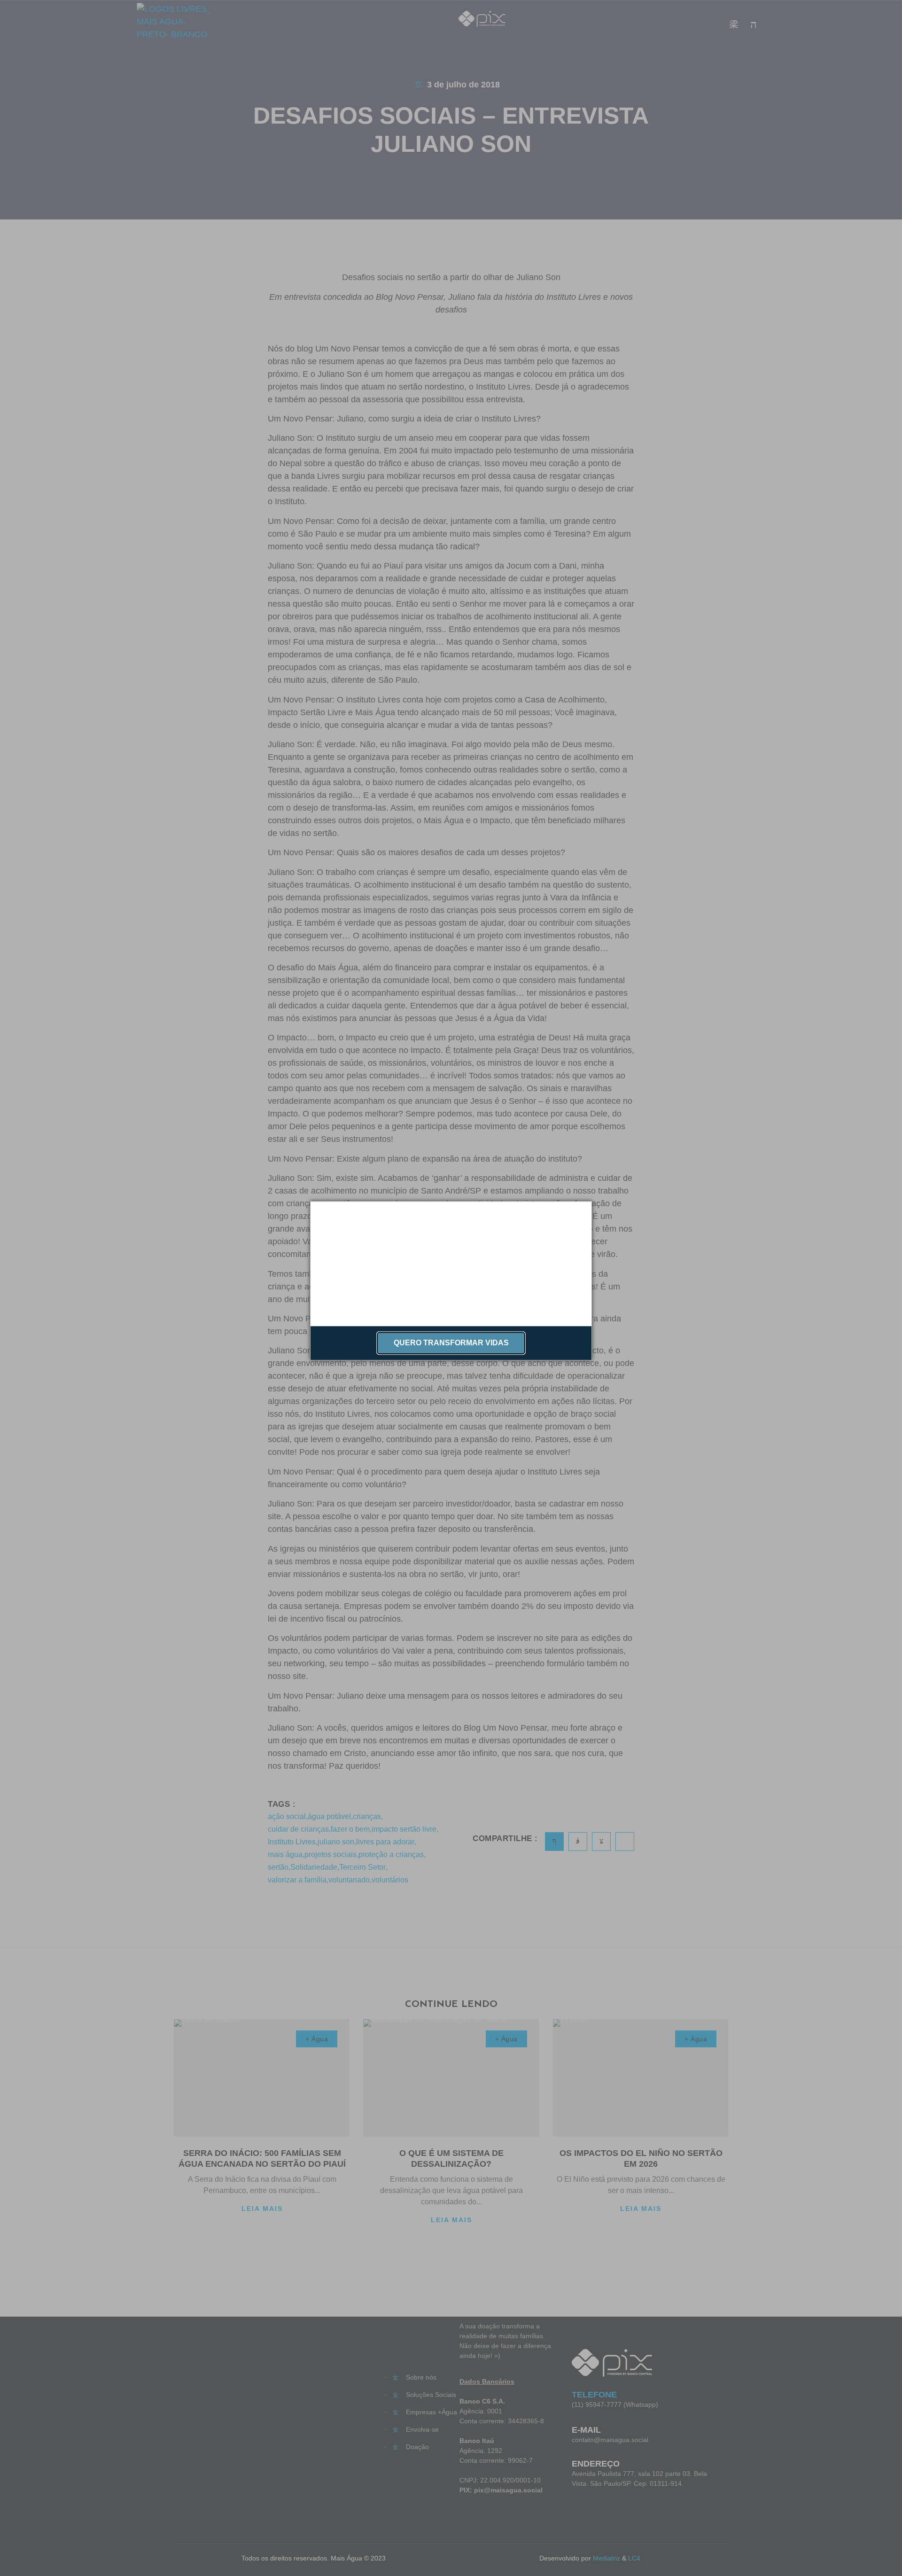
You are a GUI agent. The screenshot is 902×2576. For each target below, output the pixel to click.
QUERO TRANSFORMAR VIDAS (451, 1343)
